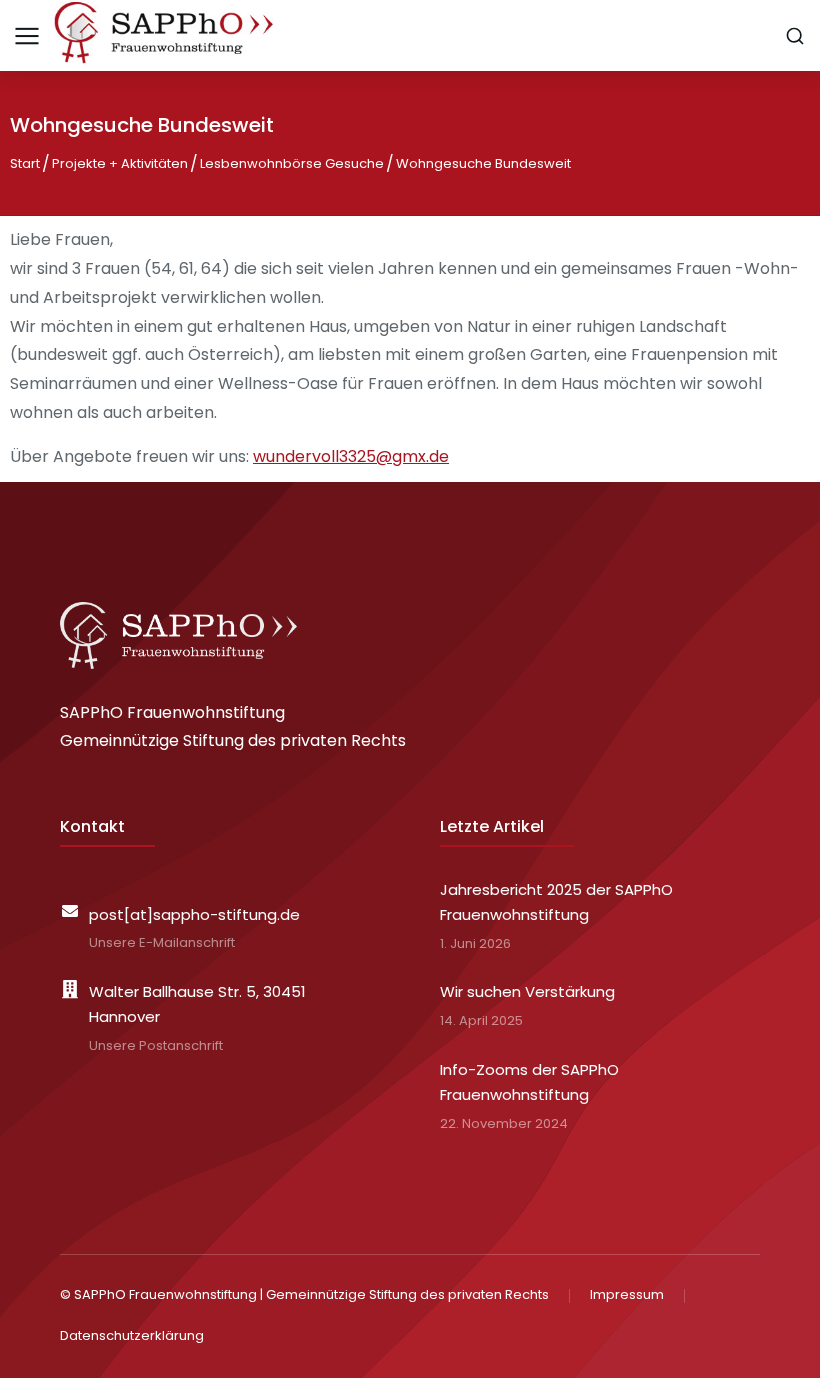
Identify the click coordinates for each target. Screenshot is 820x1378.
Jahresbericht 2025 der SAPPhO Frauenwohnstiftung (556, 902)
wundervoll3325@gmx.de (351, 456)
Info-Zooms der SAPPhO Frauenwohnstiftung (529, 1082)
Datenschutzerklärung (132, 1335)
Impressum (627, 1294)
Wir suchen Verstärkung (527, 991)
